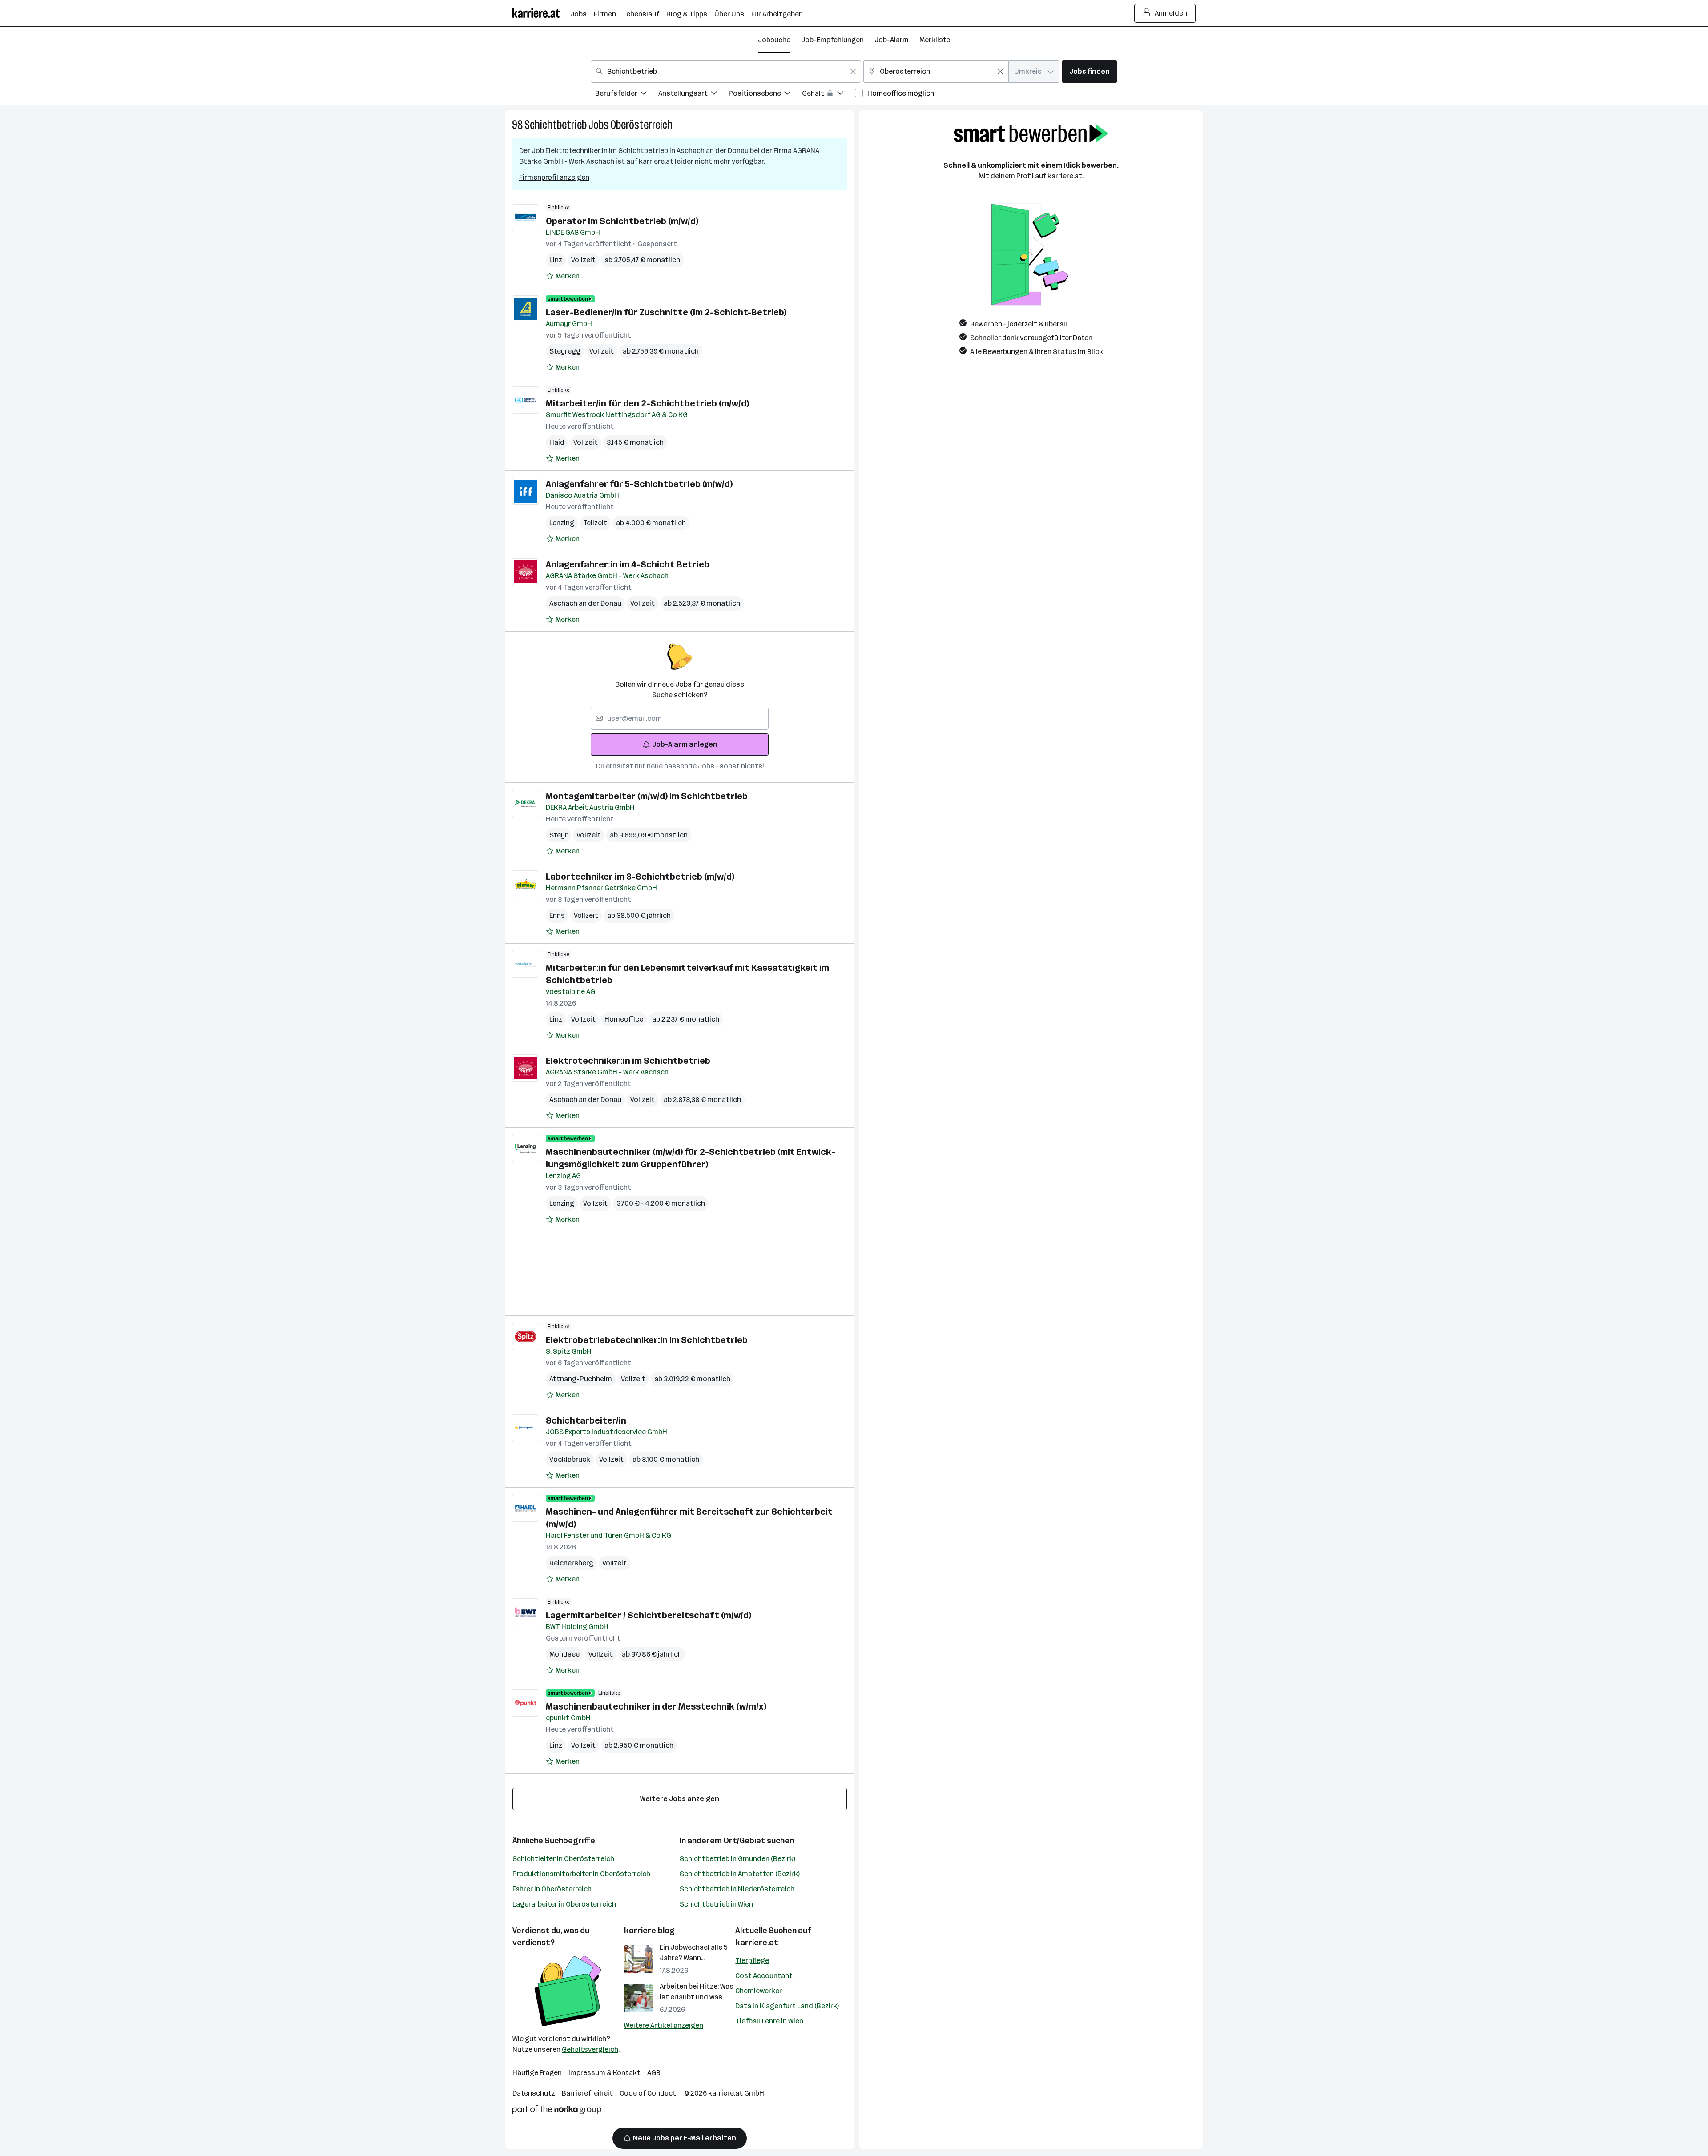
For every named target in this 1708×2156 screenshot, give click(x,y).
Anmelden (1171, 13)
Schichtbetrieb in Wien (716, 1904)
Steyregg (565, 351)
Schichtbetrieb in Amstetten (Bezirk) (740, 1874)
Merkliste (935, 40)
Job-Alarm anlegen (685, 744)
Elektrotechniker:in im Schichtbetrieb (628, 1061)
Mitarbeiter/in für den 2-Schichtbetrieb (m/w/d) (647, 403)
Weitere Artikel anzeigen (664, 2025)
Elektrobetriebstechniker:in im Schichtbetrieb (647, 1340)
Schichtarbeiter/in (586, 1420)
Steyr (558, 835)
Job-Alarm (892, 40)
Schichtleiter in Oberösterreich (563, 1859)
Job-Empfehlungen (832, 40)
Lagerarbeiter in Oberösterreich (564, 1904)
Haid (557, 442)
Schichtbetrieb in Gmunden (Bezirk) (737, 1859)
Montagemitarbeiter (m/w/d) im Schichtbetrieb (647, 796)
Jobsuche (774, 40)
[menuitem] (627, 95)
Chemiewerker (759, 1991)
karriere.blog (649, 1931)
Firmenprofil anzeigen (554, 177)
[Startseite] (541, 13)
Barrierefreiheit (587, 2093)
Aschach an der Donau (585, 603)
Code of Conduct (648, 2093)
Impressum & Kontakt (604, 2073)
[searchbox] (680, 719)
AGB (654, 2073)
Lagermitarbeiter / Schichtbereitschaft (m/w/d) (649, 1615)
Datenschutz (534, 2093)
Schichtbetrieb (556, 125)
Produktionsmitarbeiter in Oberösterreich (581, 1874)
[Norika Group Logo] (557, 2111)
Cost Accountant (764, 1976)
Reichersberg (571, 1563)
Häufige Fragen (537, 2073)
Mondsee (564, 1654)
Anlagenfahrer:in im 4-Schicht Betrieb (628, 564)
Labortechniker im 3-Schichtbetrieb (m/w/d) (640, 877)
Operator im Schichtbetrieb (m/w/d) (622, 221)
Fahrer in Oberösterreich (552, 1889)
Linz (556, 260)
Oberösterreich (641, 125)
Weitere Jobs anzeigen (680, 1799)
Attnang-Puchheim (581, 1379)
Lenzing (562, 523)
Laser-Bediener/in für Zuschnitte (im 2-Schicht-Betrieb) (666, 312)
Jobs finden (1090, 71)
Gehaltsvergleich (590, 2049)
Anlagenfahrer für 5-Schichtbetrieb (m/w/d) (639, 484)
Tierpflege (752, 1961)
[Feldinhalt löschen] (853, 72)
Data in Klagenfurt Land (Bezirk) (787, 2006)
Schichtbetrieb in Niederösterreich (737, 1889)
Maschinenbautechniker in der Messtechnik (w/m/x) (656, 1706)
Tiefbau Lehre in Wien (769, 2021)
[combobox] (726, 72)
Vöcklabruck (570, 1459)
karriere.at (757, 1943)
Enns (557, 915)
